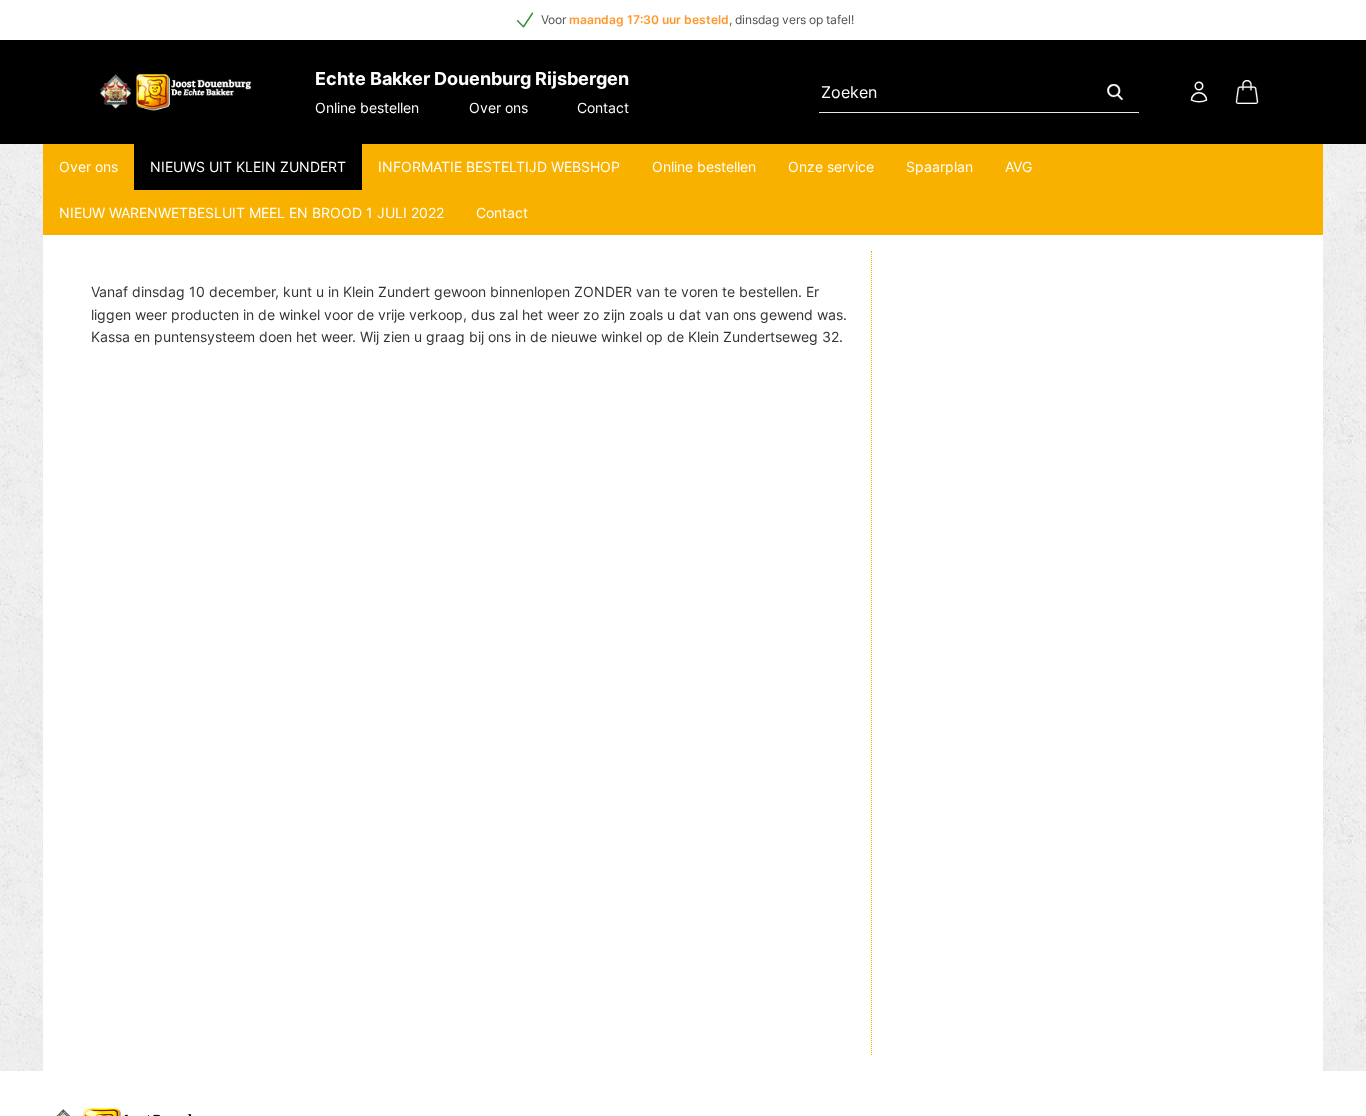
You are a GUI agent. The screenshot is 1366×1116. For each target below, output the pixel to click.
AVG (1018, 166)
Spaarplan (939, 166)
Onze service (831, 166)
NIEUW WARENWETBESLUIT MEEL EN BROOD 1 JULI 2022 (251, 212)
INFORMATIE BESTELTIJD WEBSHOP (499, 166)
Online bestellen (367, 107)
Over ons (498, 107)
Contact (603, 107)
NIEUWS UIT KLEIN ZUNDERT (248, 166)
